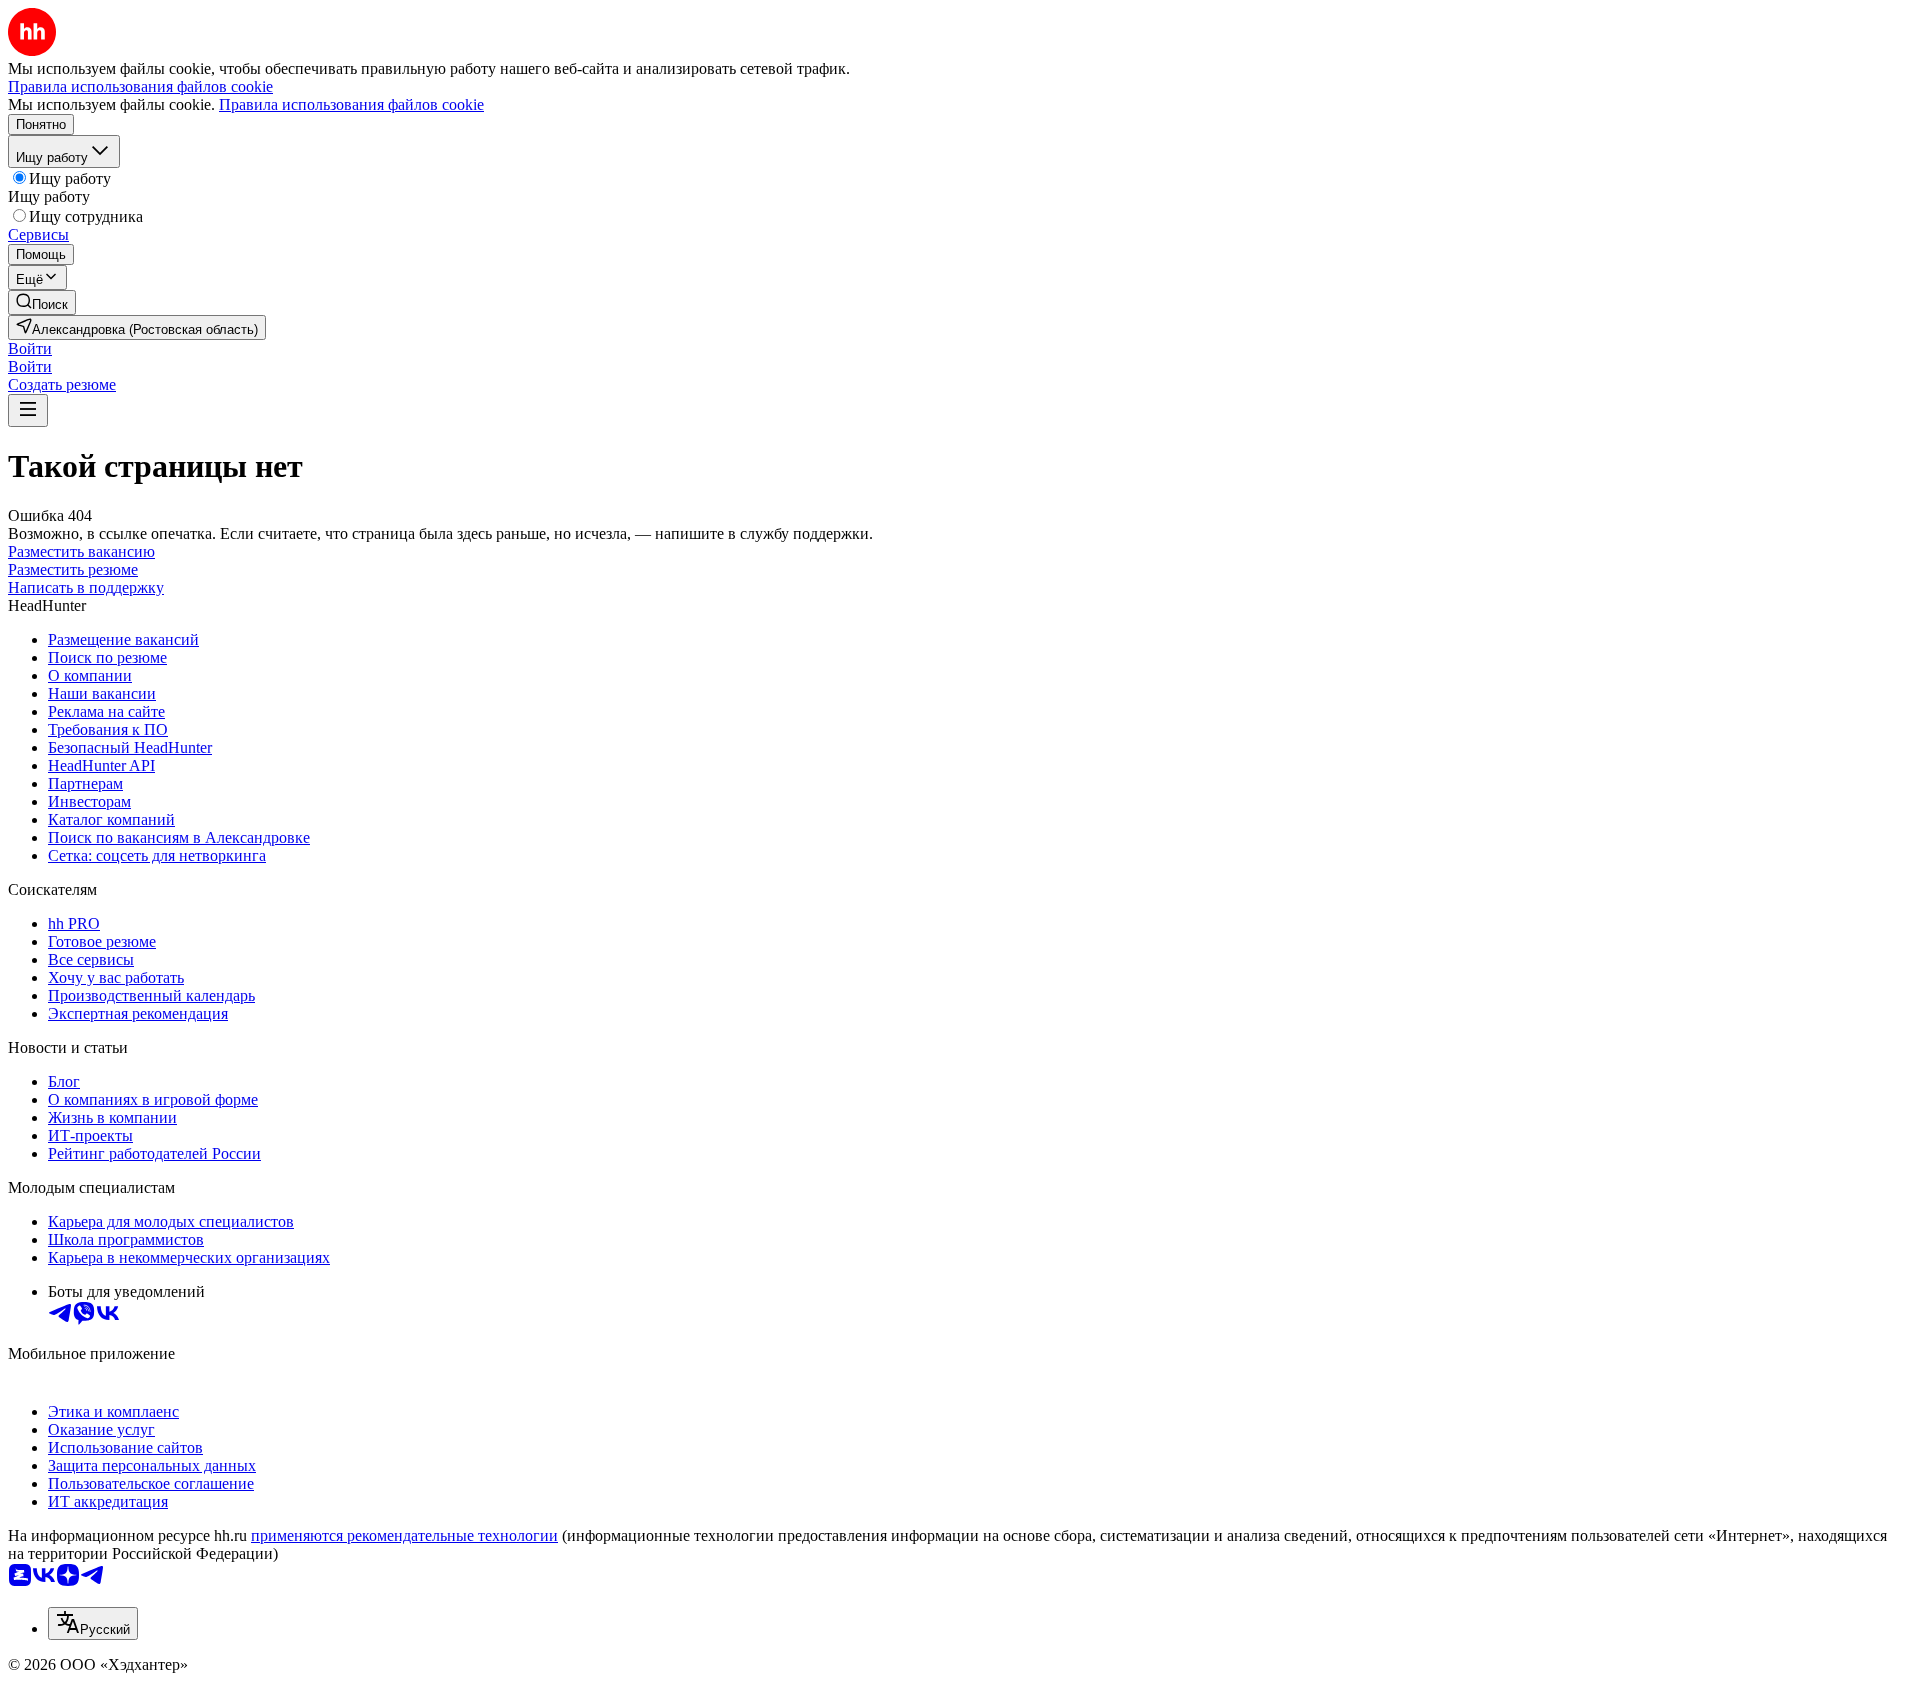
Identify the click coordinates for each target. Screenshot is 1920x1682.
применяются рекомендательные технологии (404, 1535)
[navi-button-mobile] (28, 410)
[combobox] (93, 1623)
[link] (42, 302)
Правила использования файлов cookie (351, 104)
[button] (30, 348)
